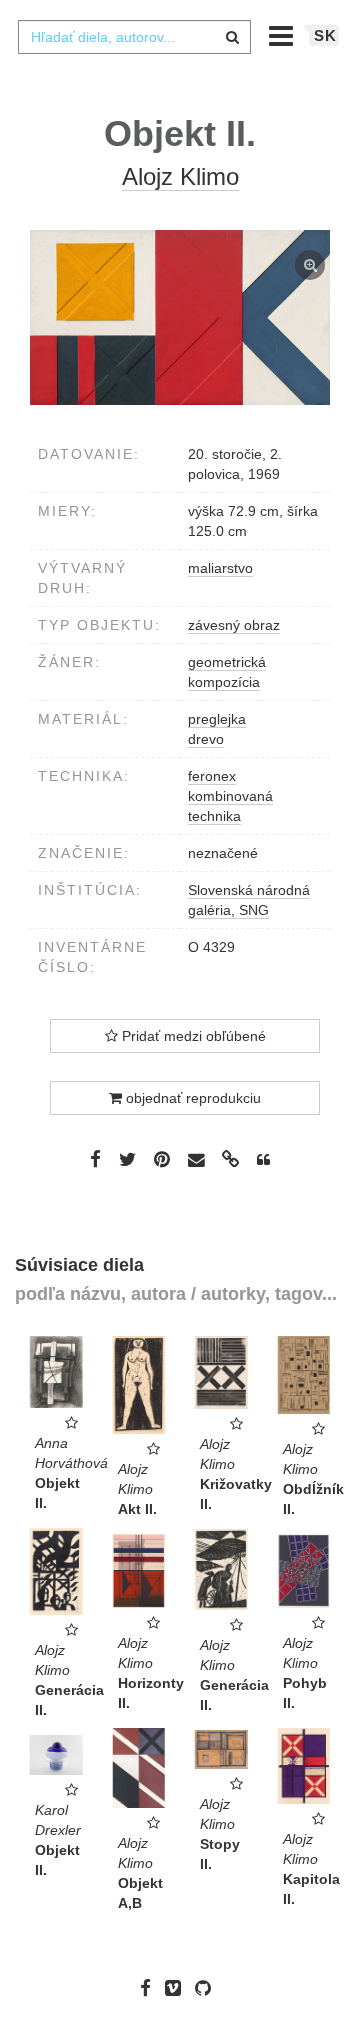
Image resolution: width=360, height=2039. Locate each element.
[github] (208, 1988)
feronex (212, 776)
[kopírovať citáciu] (263, 1160)
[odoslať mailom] (196, 1160)
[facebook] (150, 1988)
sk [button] (325, 35)
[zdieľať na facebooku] (95, 1159)
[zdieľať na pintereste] (162, 1159)
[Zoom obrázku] (180, 317)
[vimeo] (178, 1988)
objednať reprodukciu (191, 1098)
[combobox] (134, 37)
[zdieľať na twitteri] (127, 1159)
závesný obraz (234, 625)
